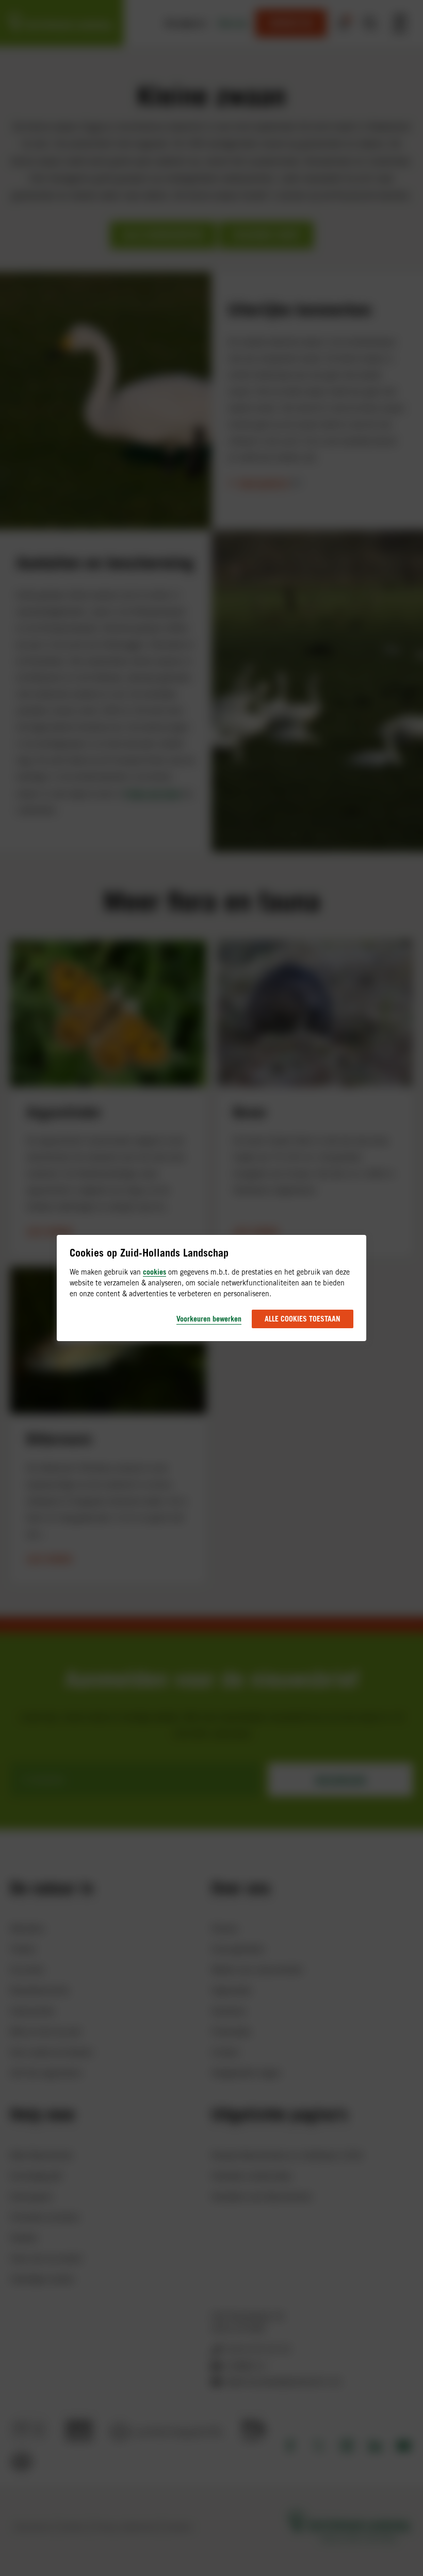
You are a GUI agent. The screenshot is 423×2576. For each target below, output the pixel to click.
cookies (154, 1272)
